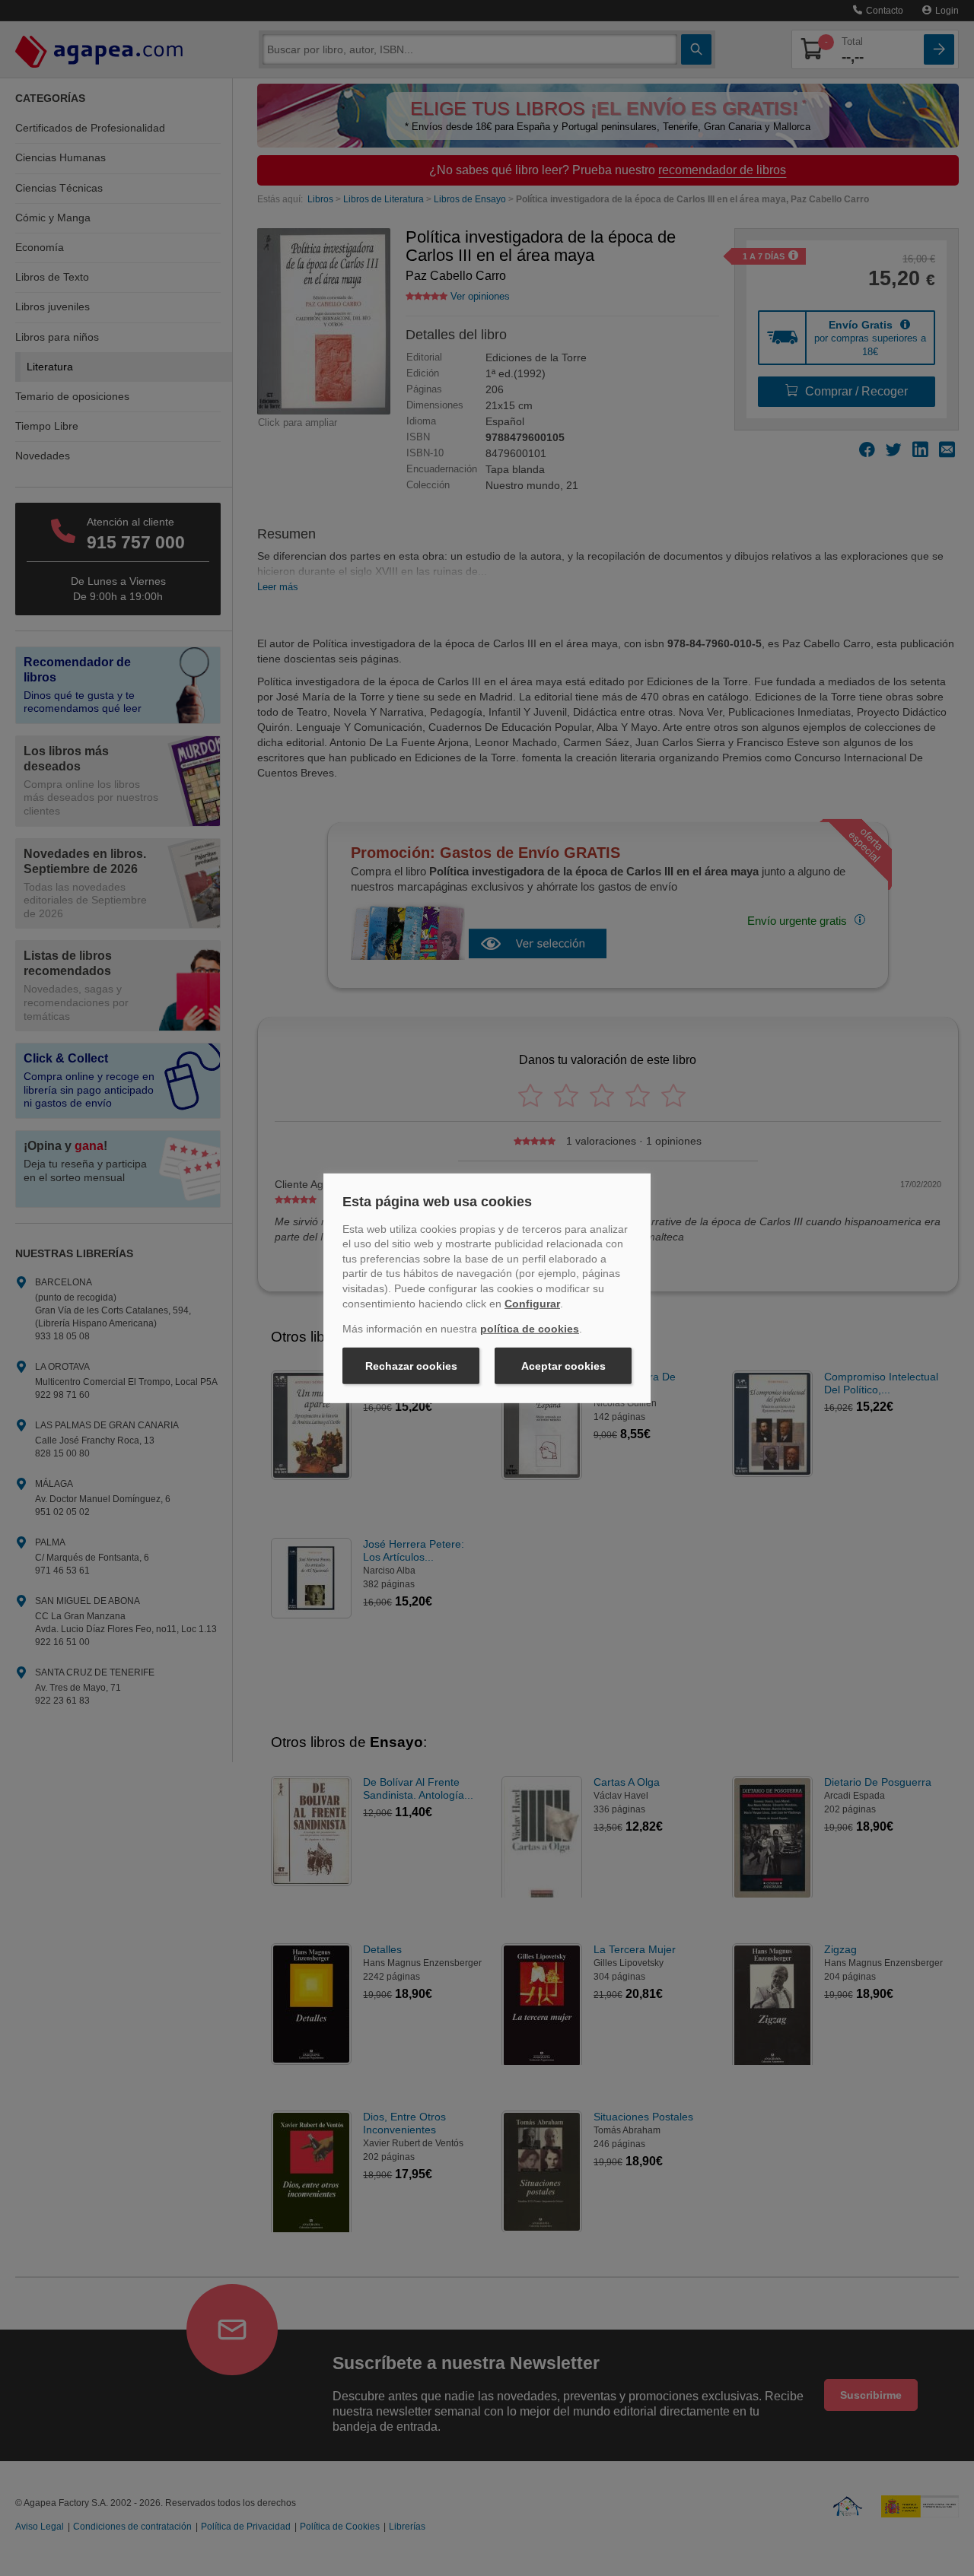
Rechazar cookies (411, 1366)
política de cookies (530, 1329)
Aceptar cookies (563, 1366)
